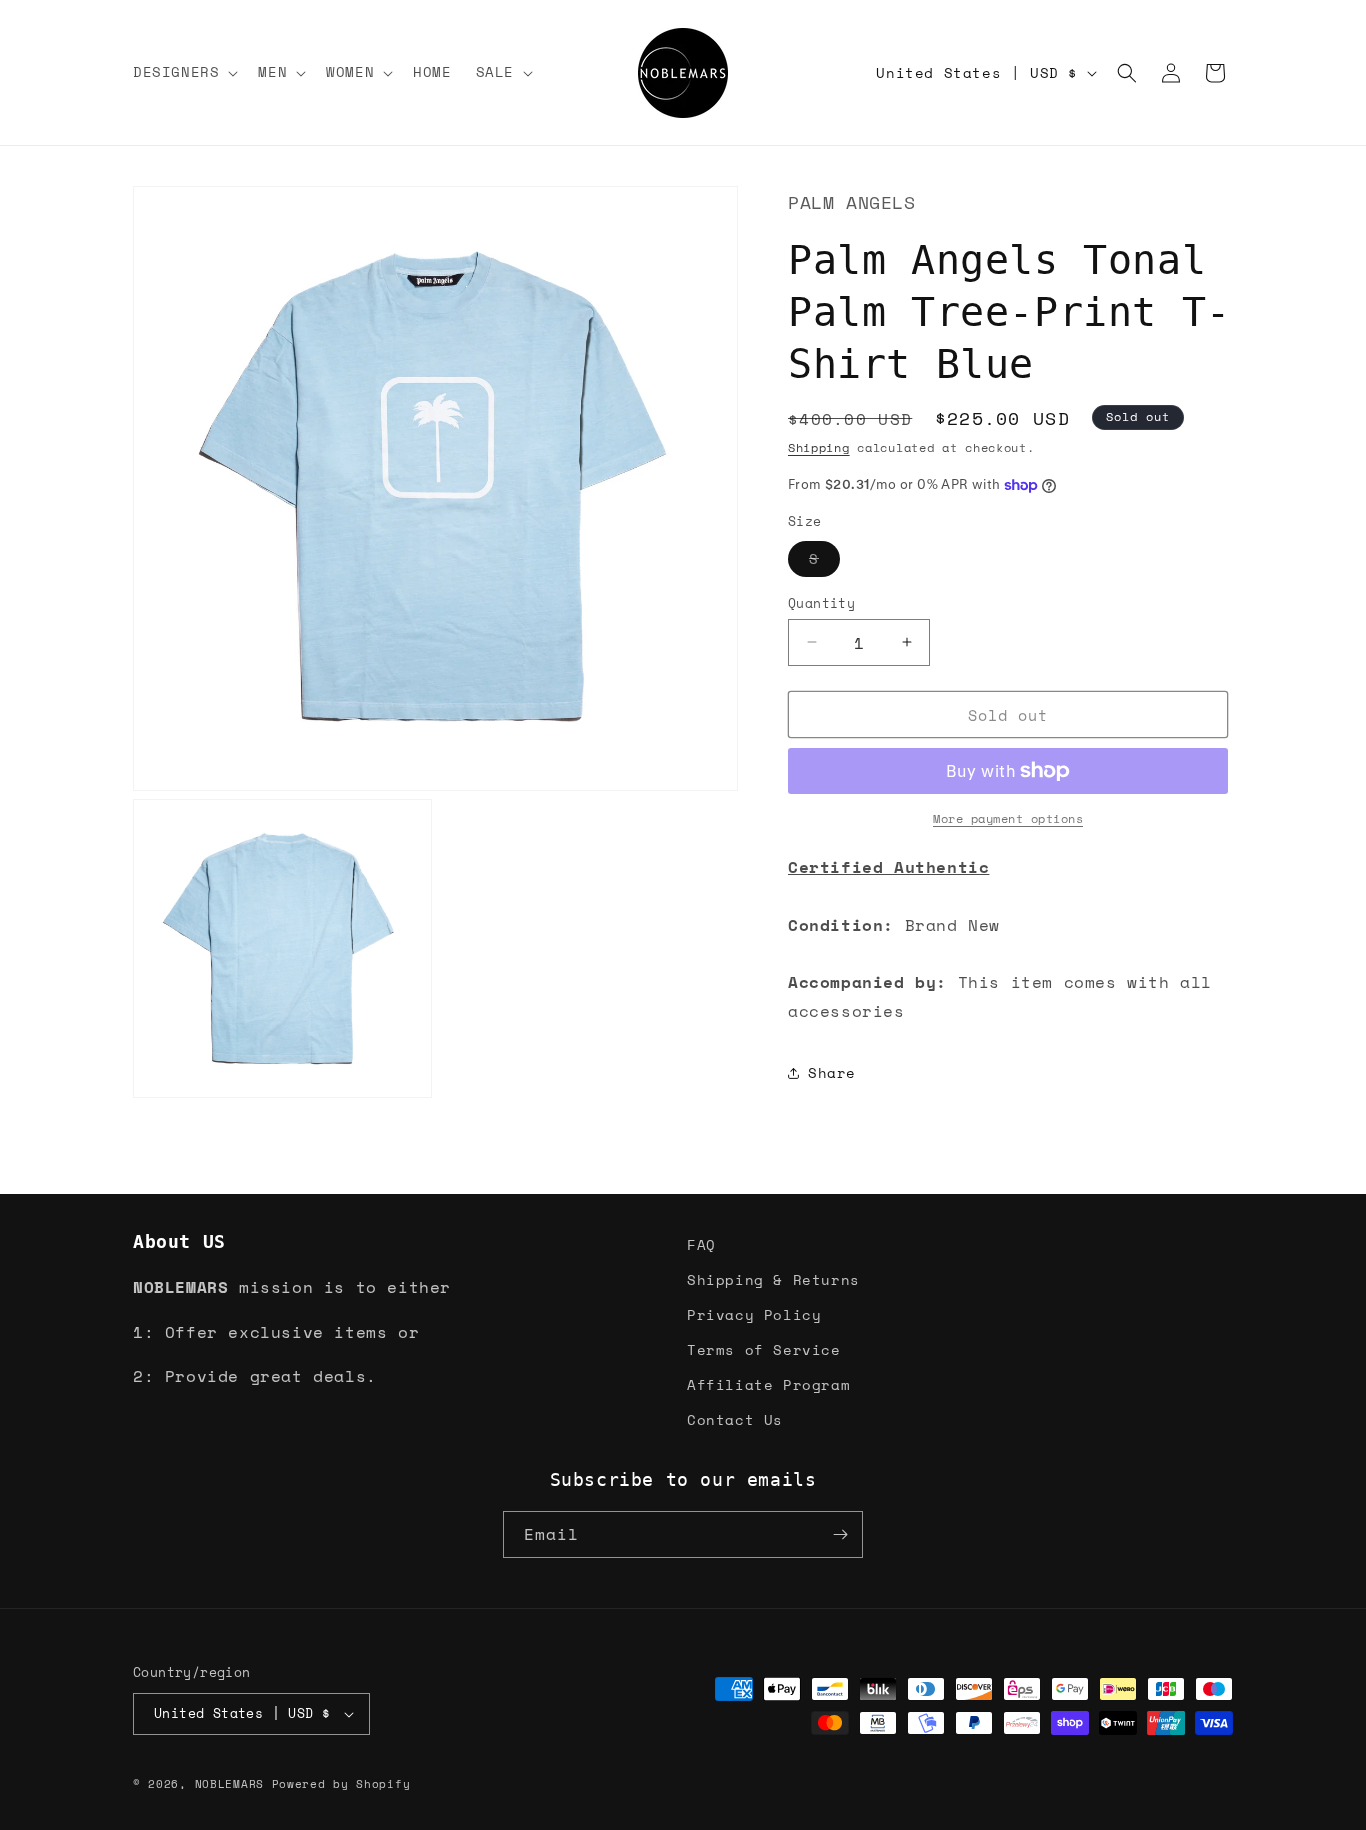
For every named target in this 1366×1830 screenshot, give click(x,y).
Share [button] (832, 1072)
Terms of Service (764, 1349)
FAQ (701, 1244)
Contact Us (735, 1420)
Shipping (819, 446)
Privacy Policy (754, 1314)
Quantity (821, 602)
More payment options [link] (1008, 818)
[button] (183, 72)
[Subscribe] (840, 1534)
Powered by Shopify (341, 1784)
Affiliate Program (768, 1384)
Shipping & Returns (773, 1279)
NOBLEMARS (229, 1784)
